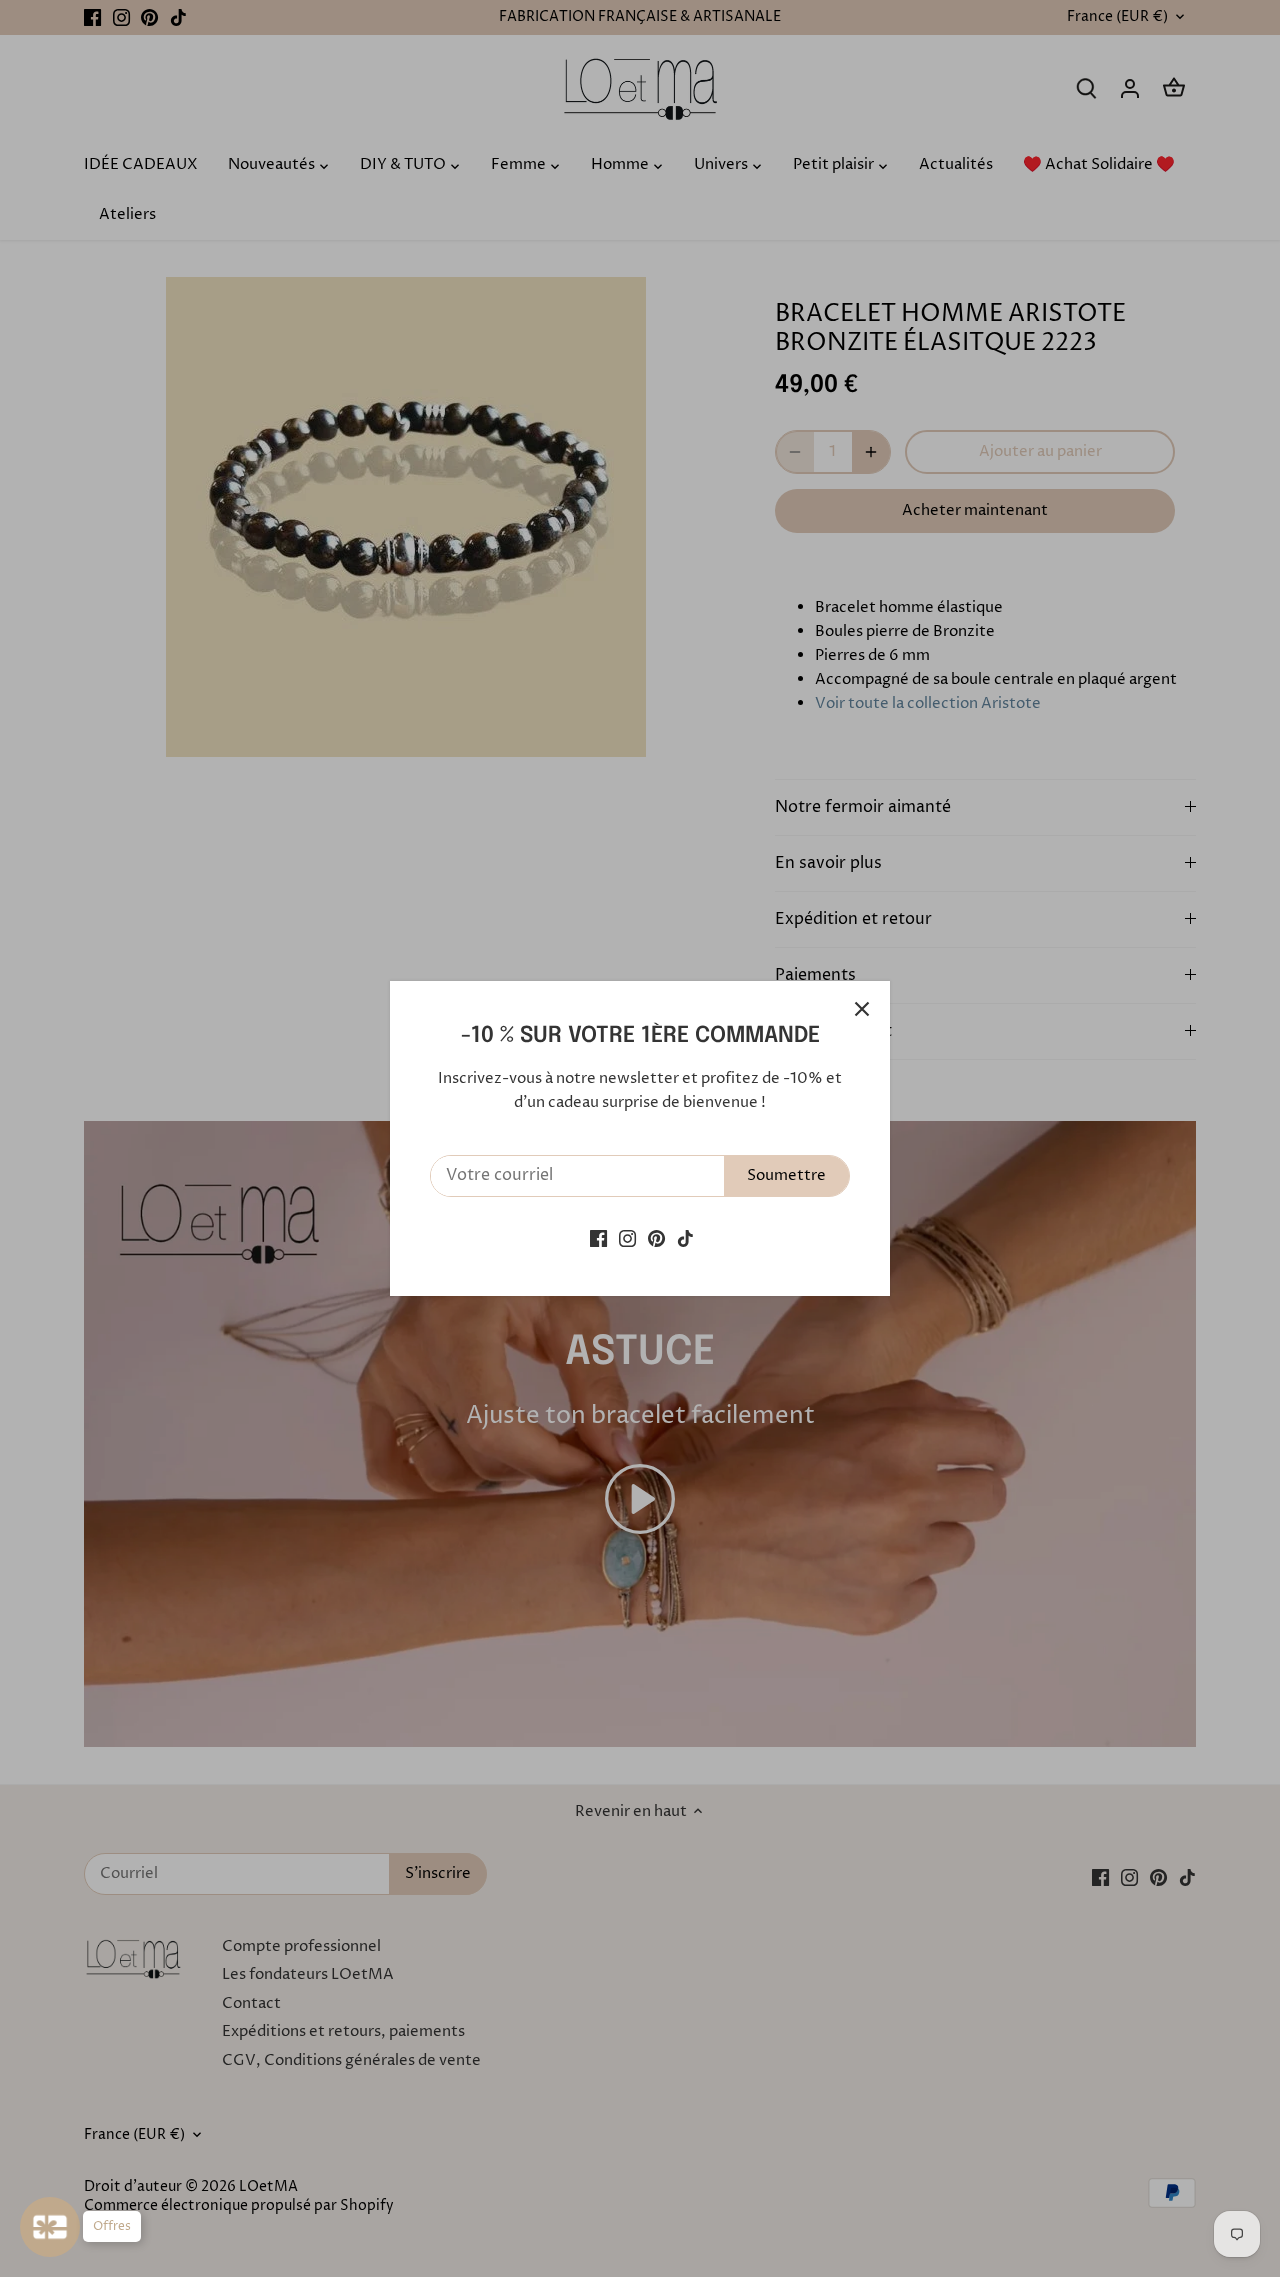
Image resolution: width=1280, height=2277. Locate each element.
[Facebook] (598, 1237)
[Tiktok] (685, 1237)
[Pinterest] (656, 1237)
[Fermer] (862, 1009)
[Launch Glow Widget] (50, 2227)
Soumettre (786, 1175)
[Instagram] (627, 1237)
